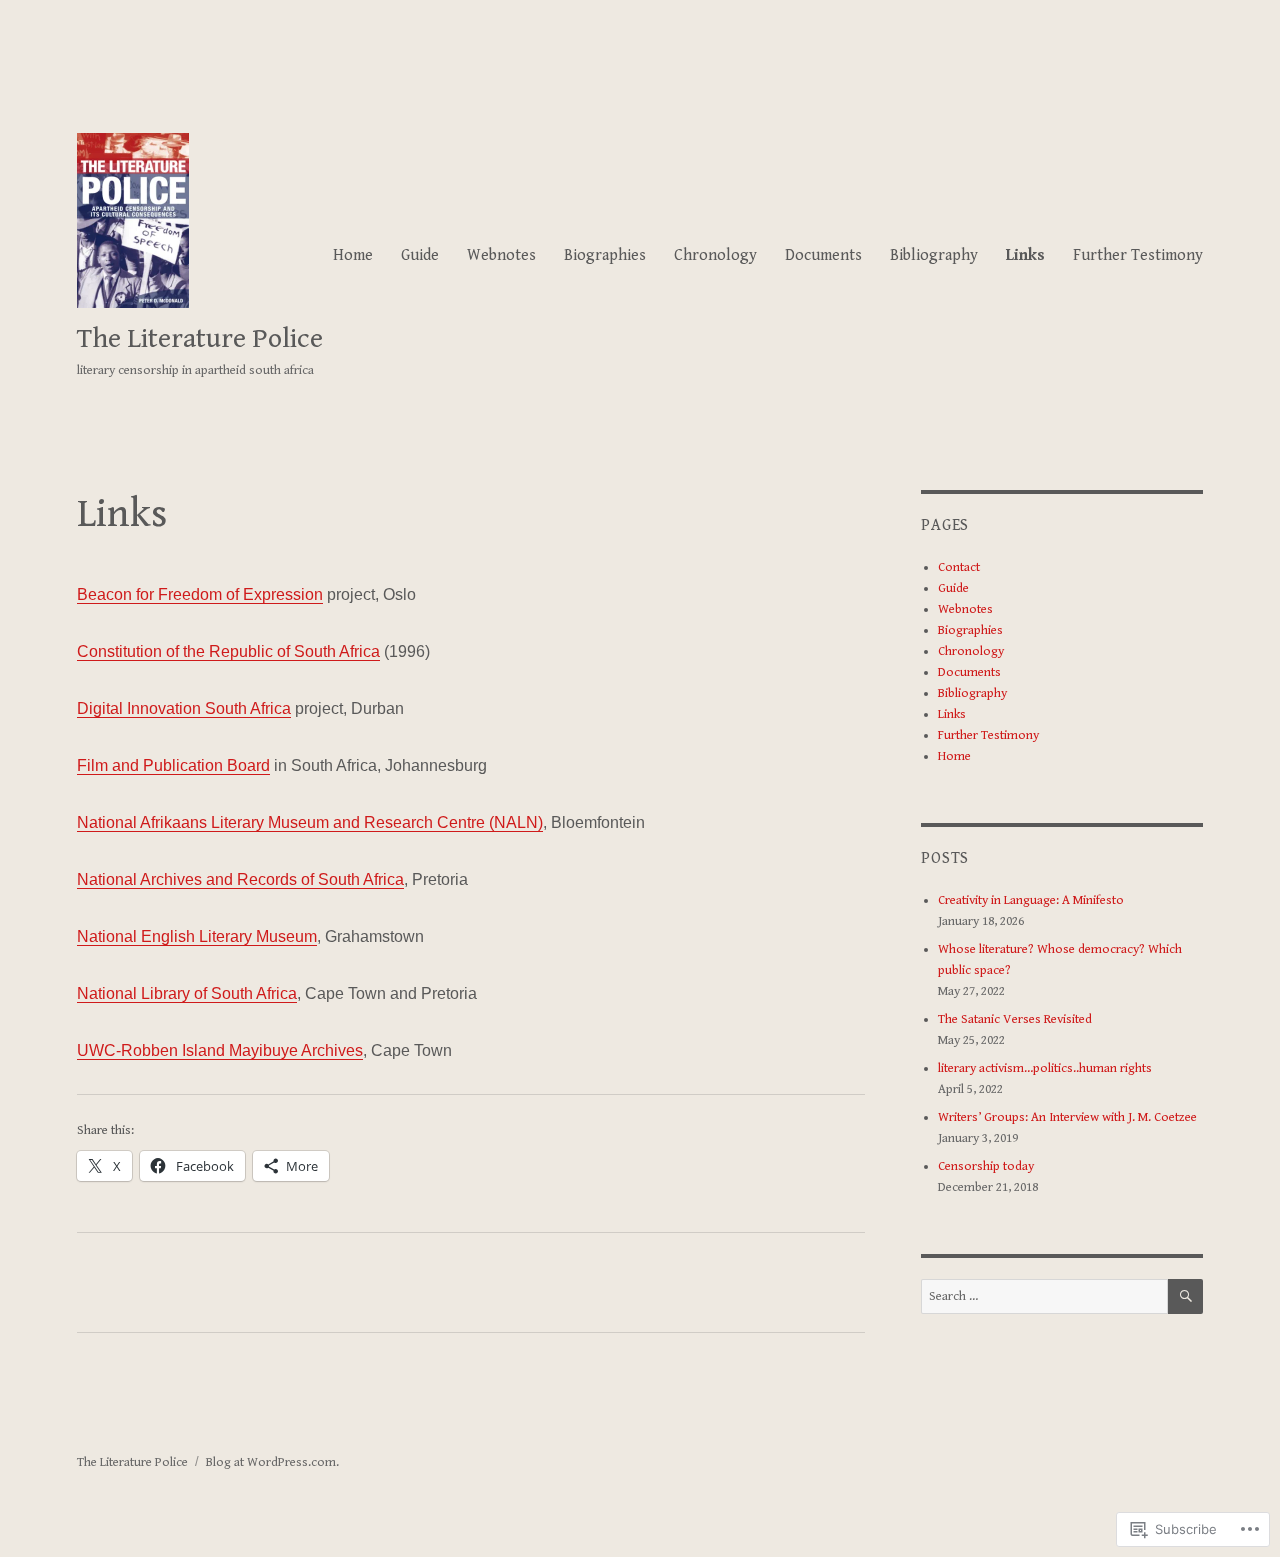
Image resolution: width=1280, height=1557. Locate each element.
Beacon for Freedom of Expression (200, 594)
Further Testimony (1138, 255)
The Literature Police (200, 339)
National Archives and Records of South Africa (240, 879)
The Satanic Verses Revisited (1015, 1019)
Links (1025, 255)
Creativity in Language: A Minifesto (1031, 900)
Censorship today (986, 1166)
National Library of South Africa (187, 993)
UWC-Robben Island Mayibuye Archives (220, 1050)
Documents (823, 255)
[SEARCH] (1185, 1296)
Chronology (715, 255)
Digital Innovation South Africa (184, 708)
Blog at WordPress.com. (272, 1462)
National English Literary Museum (197, 936)
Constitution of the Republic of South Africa (228, 651)
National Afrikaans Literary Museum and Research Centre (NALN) (310, 822)
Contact (959, 567)
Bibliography (934, 255)
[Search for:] (1044, 1296)
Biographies (605, 255)
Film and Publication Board (173, 765)
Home (353, 255)
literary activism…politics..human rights (1045, 1068)
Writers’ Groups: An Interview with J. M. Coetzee (1067, 1117)
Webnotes (501, 255)
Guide (420, 255)
